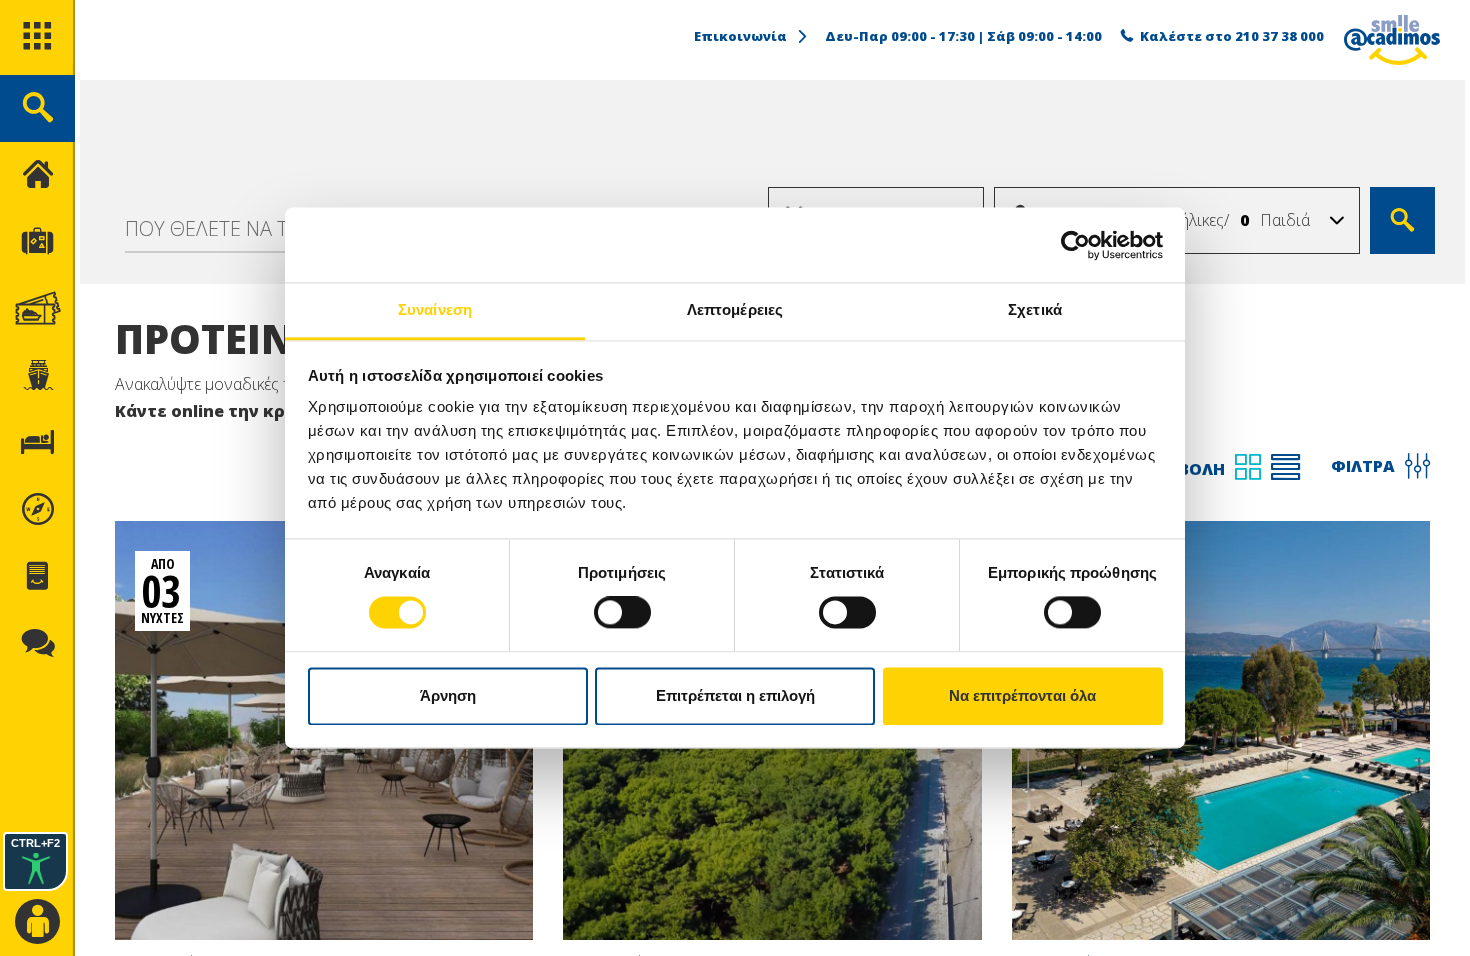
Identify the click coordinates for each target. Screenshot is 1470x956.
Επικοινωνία (740, 36)
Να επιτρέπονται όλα (1022, 695)
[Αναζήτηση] (1402, 220)
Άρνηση (448, 695)
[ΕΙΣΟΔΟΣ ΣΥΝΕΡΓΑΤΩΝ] (37, 922)
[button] (1337, 221)
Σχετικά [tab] (1035, 309)
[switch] (622, 613)
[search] (37, 108)
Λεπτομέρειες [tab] (735, 309)
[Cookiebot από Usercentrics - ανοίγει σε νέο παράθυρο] (1075, 245)
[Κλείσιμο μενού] (37, 175)
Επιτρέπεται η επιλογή (735, 695)
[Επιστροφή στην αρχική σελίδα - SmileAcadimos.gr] (1392, 40)
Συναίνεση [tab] (435, 309)
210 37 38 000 (1279, 36)
